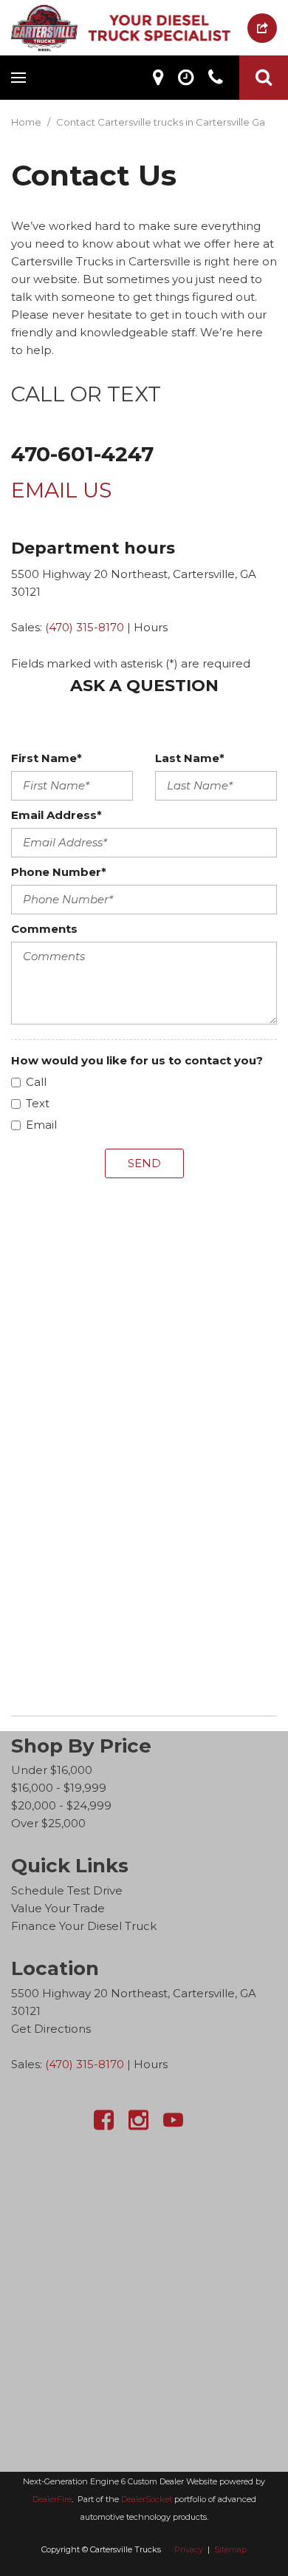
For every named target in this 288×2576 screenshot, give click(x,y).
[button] (264, 78)
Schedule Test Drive (67, 1890)
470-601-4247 (82, 454)
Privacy (189, 2549)
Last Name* (190, 758)
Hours (151, 627)
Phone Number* (59, 872)
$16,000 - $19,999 (59, 1788)
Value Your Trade (58, 1908)
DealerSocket (147, 2499)
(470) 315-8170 (85, 627)
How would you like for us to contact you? (137, 1060)
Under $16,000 (52, 1770)
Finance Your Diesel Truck (84, 1926)
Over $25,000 (48, 1823)
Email (41, 1125)
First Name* (47, 758)
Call (36, 1082)
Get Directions (51, 2029)
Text (38, 1103)
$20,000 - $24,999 (61, 1805)
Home (27, 122)
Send (144, 1163)
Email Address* (56, 815)
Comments (44, 929)
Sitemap (230, 2549)
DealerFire (52, 2499)
